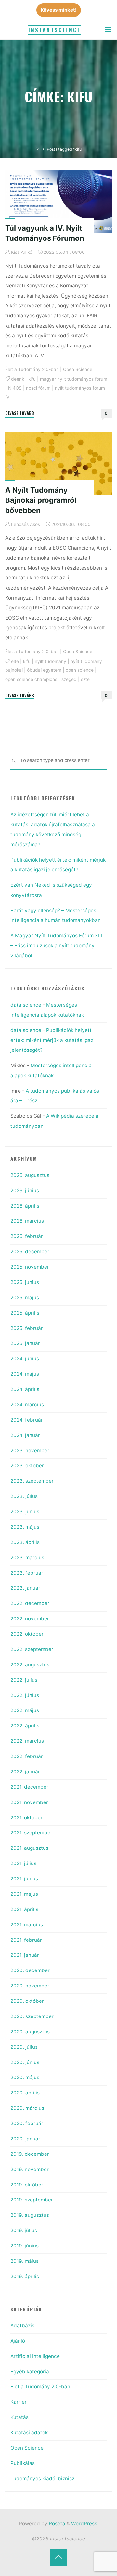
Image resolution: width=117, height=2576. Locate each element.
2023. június (25, 1512)
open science (80, 670)
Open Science (78, 369)
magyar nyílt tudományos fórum (74, 379)
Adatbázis (22, 2326)
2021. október (26, 1818)
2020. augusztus (30, 2032)
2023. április (25, 1542)
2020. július (24, 2047)
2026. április (25, 1206)
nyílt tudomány (51, 661)
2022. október (27, 1634)
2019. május (25, 2261)
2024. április (25, 1389)
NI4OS (15, 388)
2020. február (27, 2123)
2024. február (27, 1420)
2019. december (30, 2154)
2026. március (27, 1221)
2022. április (25, 1726)
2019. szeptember (32, 2200)
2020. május (25, 2077)
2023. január (25, 1588)
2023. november (30, 1451)
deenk (18, 379)
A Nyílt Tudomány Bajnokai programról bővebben (41, 500)
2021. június (24, 1879)
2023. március (27, 1558)
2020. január (25, 2139)
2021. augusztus (29, 1848)
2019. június (25, 2246)
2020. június (25, 2062)
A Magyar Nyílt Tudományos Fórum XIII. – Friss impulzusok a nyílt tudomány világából (57, 945)
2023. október (27, 1466)
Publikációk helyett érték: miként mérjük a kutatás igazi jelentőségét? (52, 1040)
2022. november (30, 1619)
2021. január (25, 1955)
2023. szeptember (32, 1481)
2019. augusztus (30, 2215)
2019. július (24, 2230)
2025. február (27, 1328)
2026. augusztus (30, 1175)
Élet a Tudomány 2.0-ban (32, 369)
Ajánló (18, 2341)
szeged (69, 679)
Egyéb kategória (30, 2372)
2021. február (26, 1940)
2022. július (24, 1680)
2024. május (25, 1374)
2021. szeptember (31, 1833)
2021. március (27, 1925)
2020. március (27, 2108)
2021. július (23, 1863)
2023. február (27, 1573)
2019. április (25, 2276)
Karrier (19, 2402)
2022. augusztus (30, 1665)
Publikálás (23, 2463)
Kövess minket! (59, 10)
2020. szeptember (32, 2016)
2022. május (25, 1710)
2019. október (27, 2185)
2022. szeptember (32, 1649)
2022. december (30, 1603)
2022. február (27, 1756)
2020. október (27, 2001)
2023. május (25, 1527)
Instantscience (55, 30)
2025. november (30, 1267)
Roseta (56, 2524)
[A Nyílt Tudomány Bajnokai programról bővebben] (58, 463)
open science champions (31, 679)
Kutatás (19, 2417)
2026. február (27, 1236)
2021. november (29, 1802)
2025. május (25, 1298)
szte (85, 679)
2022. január (25, 1772)
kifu (32, 379)
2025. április (25, 1313)
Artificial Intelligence (35, 2356)
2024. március (27, 1405)
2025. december (30, 1252)
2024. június (25, 1359)
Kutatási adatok (29, 2433)
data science (26, 1005)
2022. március (27, 1741)
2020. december (30, 1970)
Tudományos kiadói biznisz (42, 2479)
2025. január (25, 1343)
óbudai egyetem (44, 670)
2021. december (29, 1787)
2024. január (25, 1435)
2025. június (25, 1282)
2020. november (30, 1986)
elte (15, 661)
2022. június (25, 1695)
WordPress (84, 2524)
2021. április (24, 1909)
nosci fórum (38, 388)
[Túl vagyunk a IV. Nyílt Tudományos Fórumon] (58, 201)
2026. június (25, 1191)
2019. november (30, 2169)
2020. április (25, 2093)
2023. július (24, 1496)
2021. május (24, 1894)
